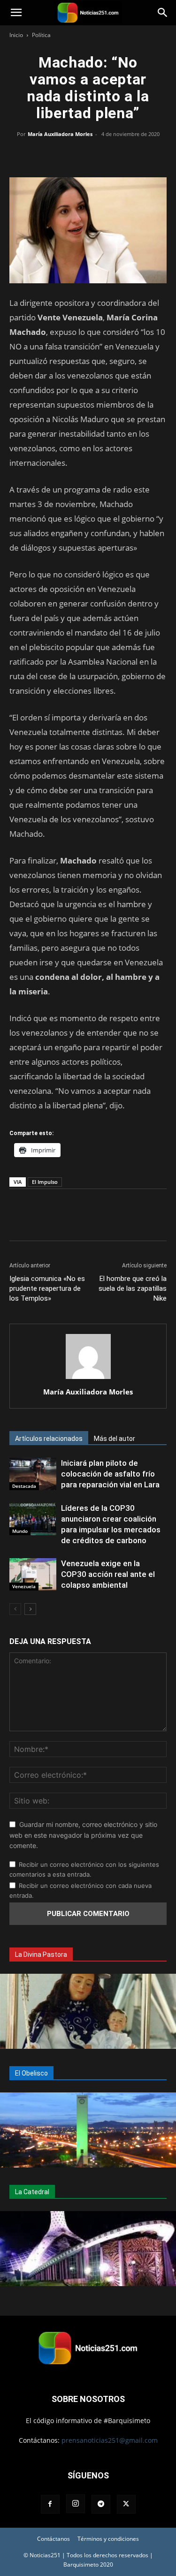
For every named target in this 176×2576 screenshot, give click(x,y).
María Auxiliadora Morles (60, 134)
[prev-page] (15, 1609)
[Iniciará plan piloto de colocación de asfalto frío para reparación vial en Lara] (33, 1474)
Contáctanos (54, 2539)
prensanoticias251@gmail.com (110, 2440)
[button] (16, 13)
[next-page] (30, 1609)
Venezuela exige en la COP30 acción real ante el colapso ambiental (108, 1574)
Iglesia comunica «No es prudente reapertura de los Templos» (47, 1288)
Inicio (16, 35)
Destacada (24, 1486)
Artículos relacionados (49, 1439)
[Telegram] (131, 155)
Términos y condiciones (108, 2539)
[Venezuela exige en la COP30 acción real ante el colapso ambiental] (33, 1574)
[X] (67, 155)
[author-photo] (88, 1379)
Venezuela (24, 1586)
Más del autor (115, 1439)
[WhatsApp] (88, 155)
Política (41, 35)
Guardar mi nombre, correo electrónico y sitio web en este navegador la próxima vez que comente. (83, 1835)
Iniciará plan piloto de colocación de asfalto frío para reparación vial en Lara (110, 1474)
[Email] (110, 155)
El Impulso (45, 1182)
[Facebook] (45, 155)
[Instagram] (76, 2504)
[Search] (163, 13)
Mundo (20, 1531)
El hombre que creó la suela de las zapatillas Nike (133, 1288)
